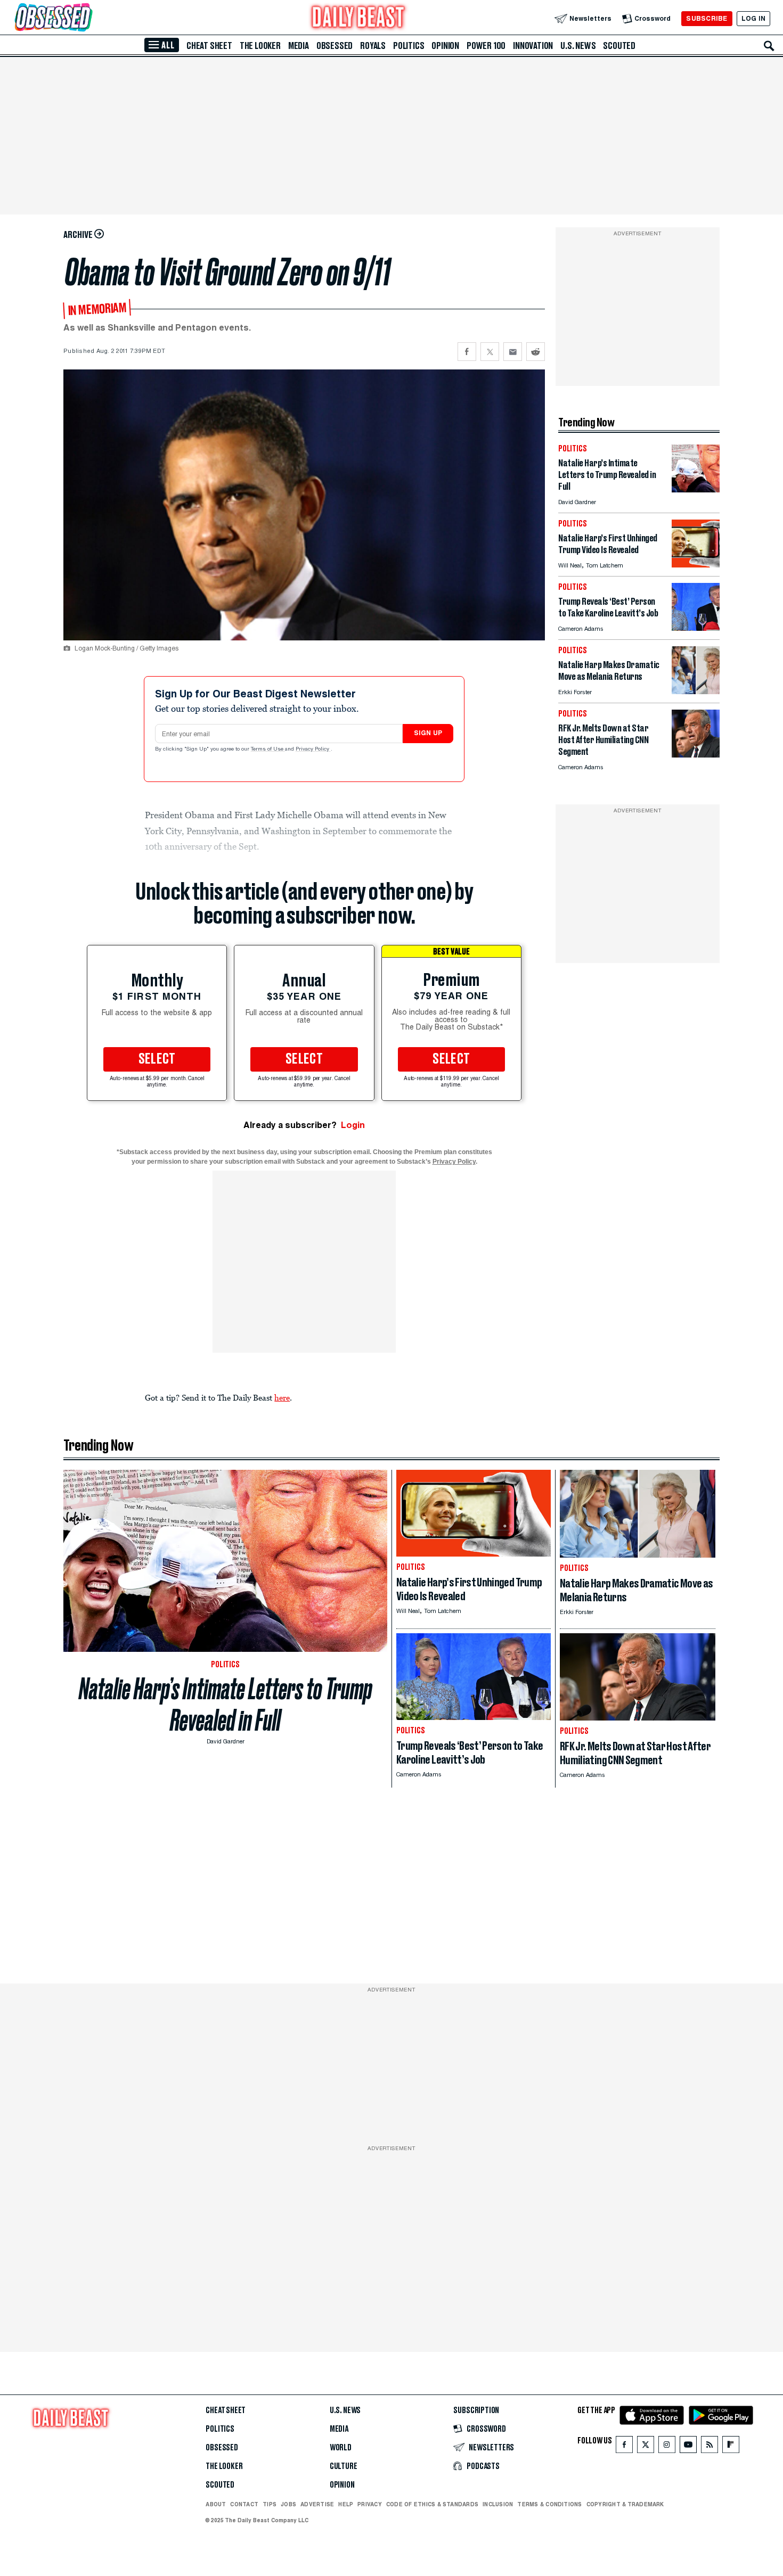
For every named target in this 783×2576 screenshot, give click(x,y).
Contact (244, 2504)
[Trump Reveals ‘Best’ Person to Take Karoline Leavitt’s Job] (696, 628)
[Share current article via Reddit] (536, 352)
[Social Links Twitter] (646, 2447)
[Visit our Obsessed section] (87, 18)
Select (157, 1059)
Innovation (533, 46)
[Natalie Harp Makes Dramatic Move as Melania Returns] (696, 691)
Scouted (619, 46)
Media (299, 46)
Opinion (445, 46)
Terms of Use (268, 750)
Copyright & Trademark (625, 2504)
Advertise (317, 2504)
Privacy (370, 2504)
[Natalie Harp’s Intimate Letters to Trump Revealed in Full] (696, 489)
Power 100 (486, 46)
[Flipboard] (731, 2447)
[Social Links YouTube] (688, 2447)
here (282, 1397)
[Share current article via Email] (513, 352)
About (216, 2504)
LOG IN (753, 18)
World (341, 2448)
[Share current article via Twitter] (490, 352)
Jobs (288, 2504)
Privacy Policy (313, 750)
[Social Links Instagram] (667, 2447)
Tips (270, 2504)
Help (346, 2504)
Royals (373, 46)
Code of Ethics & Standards (432, 2504)
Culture (344, 2466)
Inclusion (498, 2504)
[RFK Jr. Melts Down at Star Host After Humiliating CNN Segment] (696, 755)
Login (353, 1125)
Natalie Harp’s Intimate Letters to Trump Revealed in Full (226, 1705)
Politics (409, 46)
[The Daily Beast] (358, 18)
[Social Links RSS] (709, 2447)
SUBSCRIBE (707, 18)
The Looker (260, 46)
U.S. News (578, 46)
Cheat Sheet (209, 46)
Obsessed (335, 46)
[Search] (769, 46)
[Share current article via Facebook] (467, 352)
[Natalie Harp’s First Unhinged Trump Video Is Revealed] (696, 565)
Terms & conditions (549, 2504)
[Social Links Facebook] (624, 2447)
